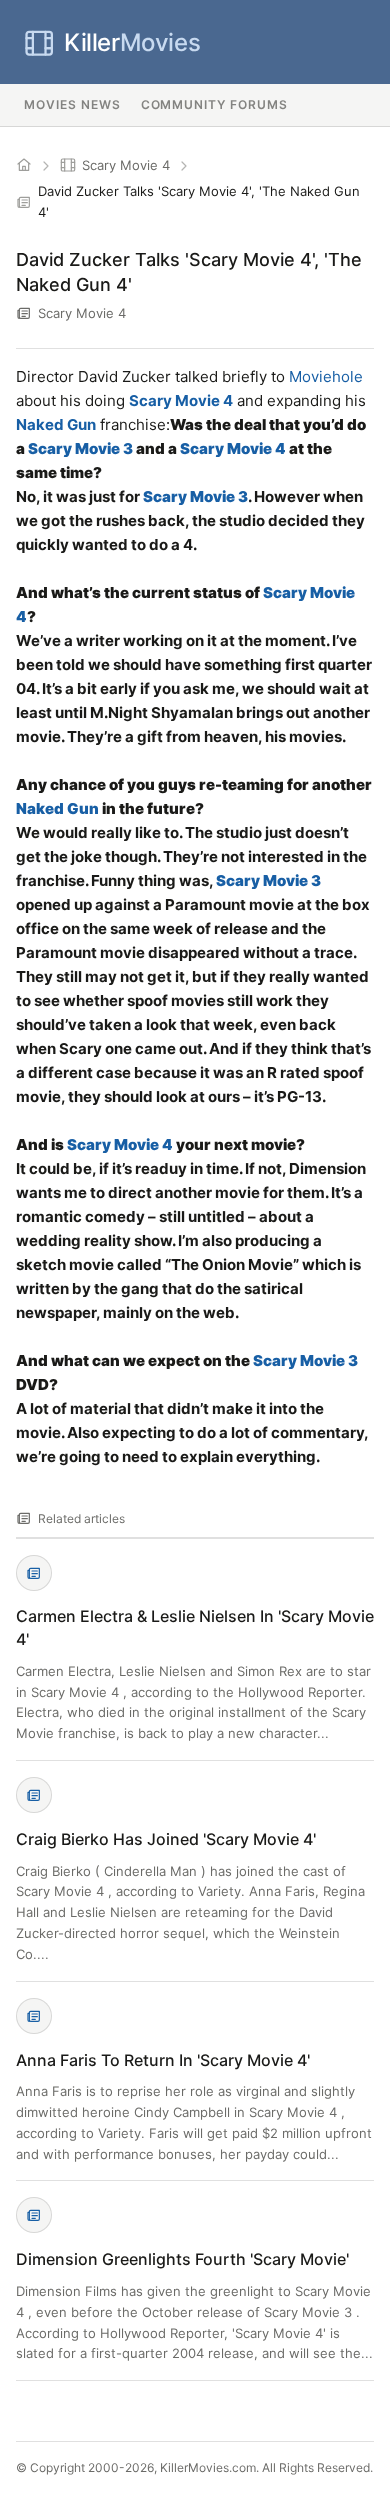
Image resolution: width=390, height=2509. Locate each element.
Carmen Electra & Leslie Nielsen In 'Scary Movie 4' (195, 1627)
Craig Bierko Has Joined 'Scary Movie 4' (166, 1839)
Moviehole (326, 376)
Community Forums (214, 104)
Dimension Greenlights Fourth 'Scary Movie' (182, 2259)
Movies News (72, 104)
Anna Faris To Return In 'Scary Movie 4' (163, 2060)
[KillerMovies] (24, 165)
